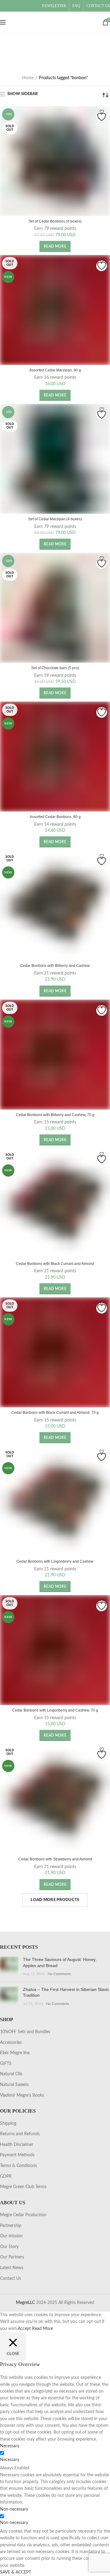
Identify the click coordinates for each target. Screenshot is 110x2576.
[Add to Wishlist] (102, 117)
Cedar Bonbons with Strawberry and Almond (55, 1859)
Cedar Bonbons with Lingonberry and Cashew (55, 1561)
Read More (42, 2329)
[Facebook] (2, 6)
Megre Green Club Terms (23, 2187)
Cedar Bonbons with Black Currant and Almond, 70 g (55, 1413)
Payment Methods (17, 2155)
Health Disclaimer (17, 2145)
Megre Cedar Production (23, 2215)
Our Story (9, 2247)
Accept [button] (24, 2329)
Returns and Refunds (20, 2134)
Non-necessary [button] (14, 2509)
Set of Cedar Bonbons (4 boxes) (55, 221)
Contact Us (11, 2279)
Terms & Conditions (18, 2166)
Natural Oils (11, 2074)
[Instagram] (13, 6)
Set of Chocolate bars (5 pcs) (55, 668)
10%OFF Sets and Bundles (25, 2032)
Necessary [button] (10, 2446)
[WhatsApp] (16, 6)
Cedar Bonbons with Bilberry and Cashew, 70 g (55, 1115)
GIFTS (6, 2064)
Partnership (11, 2226)
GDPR (6, 2176)
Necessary (10, 2460)
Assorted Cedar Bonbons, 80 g (55, 817)
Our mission (11, 2236)
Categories (52, 61)
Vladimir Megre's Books (22, 2095)
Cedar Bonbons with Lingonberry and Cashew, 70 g (55, 1710)
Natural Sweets (14, 2085)
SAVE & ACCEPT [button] (16, 2572)
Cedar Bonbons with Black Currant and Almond (55, 1264)
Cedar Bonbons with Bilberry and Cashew (55, 966)
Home (28, 78)
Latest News (12, 2268)
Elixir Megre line (15, 2053)
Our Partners (12, 2257)
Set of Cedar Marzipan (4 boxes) (55, 519)
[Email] (9, 6)
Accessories (11, 2043)
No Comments (59, 1974)
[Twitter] (5, 6)
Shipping (8, 2124)
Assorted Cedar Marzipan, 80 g (55, 370)
